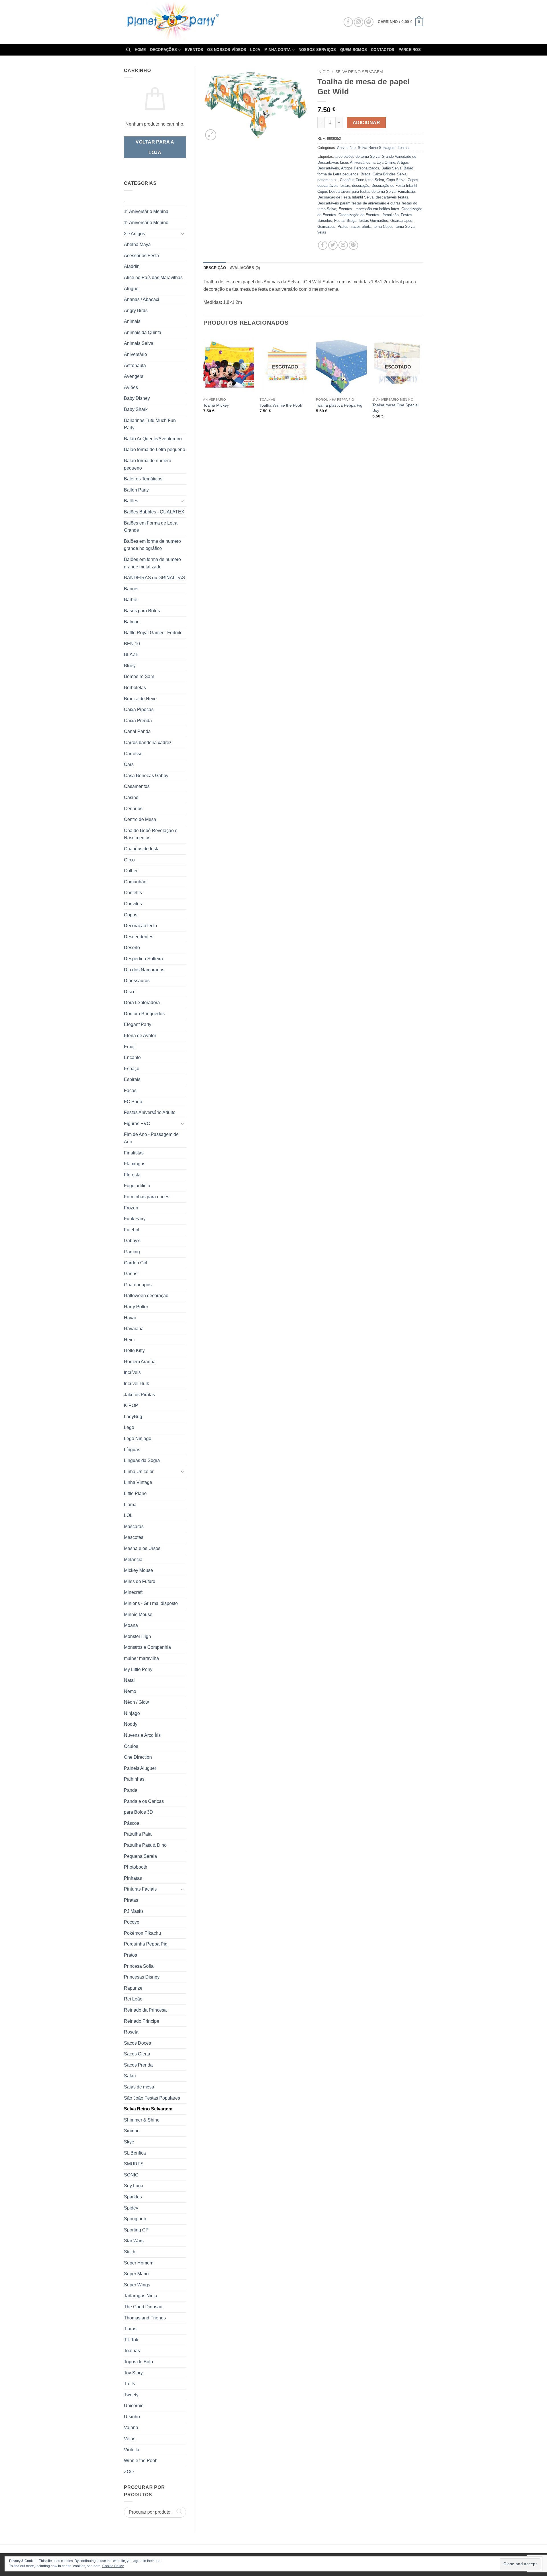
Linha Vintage (138, 1482)
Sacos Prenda (138, 2065)
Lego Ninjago (138, 1438)
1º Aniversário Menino (146, 223)
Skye (129, 2142)
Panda (131, 1790)
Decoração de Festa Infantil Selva (345, 197)
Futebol (132, 1230)
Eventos (194, 50)
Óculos (131, 1746)
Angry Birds (136, 311)
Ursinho (132, 2417)
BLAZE (131, 655)
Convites (133, 904)
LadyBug (133, 1417)
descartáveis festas (392, 197)
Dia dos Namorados (144, 970)
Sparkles (133, 2197)
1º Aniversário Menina (146, 211)
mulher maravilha (141, 1658)
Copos (131, 915)
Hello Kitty (134, 1351)
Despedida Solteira (143, 959)
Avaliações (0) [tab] (245, 268)
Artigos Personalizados (360, 168)
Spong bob (135, 2219)
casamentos (327, 180)
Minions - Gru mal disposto (151, 1603)
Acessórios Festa (141, 256)
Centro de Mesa (140, 819)
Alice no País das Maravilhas (153, 278)
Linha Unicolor (139, 1472)
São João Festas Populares (152, 2098)
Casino (131, 797)
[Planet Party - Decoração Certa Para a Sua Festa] (179, 22)
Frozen (131, 1208)
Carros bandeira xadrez (148, 743)
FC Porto (133, 1102)
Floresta (132, 1175)
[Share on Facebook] (323, 245)
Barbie (131, 600)
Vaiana (131, 2427)
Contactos (383, 50)
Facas (130, 1091)
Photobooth (136, 1867)
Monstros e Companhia (147, 1647)
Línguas (132, 1450)
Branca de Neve (140, 699)
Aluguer (132, 289)
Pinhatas (133, 1878)
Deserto (132, 948)
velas (322, 232)
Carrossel (134, 754)
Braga (366, 174)
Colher (131, 871)
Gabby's (132, 1241)
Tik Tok (131, 2340)
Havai (130, 1318)
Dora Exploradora (142, 1003)
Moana (131, 1625)
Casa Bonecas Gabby (146, 776)
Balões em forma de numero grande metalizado (152, 563)
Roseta (131, 2032)
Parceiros (410, 50)
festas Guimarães (373, 221)
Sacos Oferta (137, 2054)
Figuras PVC (137, 1124)
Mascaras (134, 1526)
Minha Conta (278, 50)
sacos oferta (361, 227)
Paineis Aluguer (140, 1768)
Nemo (130, 1691)
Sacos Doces (137, 2043)
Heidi (129, 1340)
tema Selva (405, 227)
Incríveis (132, 1372)
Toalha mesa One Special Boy (395, 408)
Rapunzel (134, 1988)
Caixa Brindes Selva (389, 174)
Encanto (132, 1057)
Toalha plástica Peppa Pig (339, 405)
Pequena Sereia (140, 1856)
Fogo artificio (137, 1186)
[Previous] (204, 381)
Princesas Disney (142, 1977)
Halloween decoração (146, 1296)
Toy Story (133, 2373)
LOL (128, 1515)
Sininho (132, 2131)
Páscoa (132, 1823)
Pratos (130, 1955)
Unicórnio (134, 2406)
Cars (129, 764)
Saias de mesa (139, 2087)
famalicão (391, 215)
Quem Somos (354, 50)
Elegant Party (138, 1024)
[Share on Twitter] (333, 245)
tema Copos (383, 227)
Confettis (133, 893)
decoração (361, 186)
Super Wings (137, 2285)
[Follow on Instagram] (359, 22)
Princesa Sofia (139, 1966)
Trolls (129, 2384)
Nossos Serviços (317, 50)
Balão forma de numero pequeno (148, 464)
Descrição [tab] (215, 268)
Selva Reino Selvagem (148, 2109)
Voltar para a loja (155, 147)
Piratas (131, 1900)
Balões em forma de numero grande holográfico (152, 545)
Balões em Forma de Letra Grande (151, 527)
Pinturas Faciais (140, 1889)
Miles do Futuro (140, 1581)
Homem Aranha (140, 1362)
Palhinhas (134, 1779)
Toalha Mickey (216, 405)
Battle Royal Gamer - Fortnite (153, 633)
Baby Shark (136, 409)
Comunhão (135, 882)
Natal (129, 1680)
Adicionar (366, 123)
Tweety (131, 2395)
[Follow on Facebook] (348, 22)
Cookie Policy (113, 2566)
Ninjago (132, 1713)
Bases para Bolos (142, 611)
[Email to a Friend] (343, 245)
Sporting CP (136, 2230)
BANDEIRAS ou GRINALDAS (155, 578)
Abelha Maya (137, 244)
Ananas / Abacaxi (142, 299)
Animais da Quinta (143, 332)
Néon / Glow (136, 1702)
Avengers (134, 376)
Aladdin (132, 266)
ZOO (129, 2472)
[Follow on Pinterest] (369, 22)
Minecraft (133, 1592)
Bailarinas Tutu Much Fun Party (150, 424)
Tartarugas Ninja (141, 2296)
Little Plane (135, 1493)
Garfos (131, 1274)
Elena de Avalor (140, 1036)
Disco (130, 992)
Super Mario (136, 2274)
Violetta (132, 2450)
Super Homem (139, 2263)
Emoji (130, 1047)
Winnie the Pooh (141, 2461)
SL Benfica (135, 2153)
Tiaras (130, 2329)
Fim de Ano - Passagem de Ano (151, 1138)
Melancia (133, 1560)
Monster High (137, 1636)
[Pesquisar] (128, 50)
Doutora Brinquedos (144, 1014)
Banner (131, 589)
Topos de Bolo (138, 2362)
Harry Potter (136, 1307)
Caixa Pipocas (139, 709)
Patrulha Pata (138, 1834)
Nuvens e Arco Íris (142, 1735)
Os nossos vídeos (227, 50)
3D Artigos (134, 234)
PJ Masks (134, 1911)
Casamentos (137, 786)
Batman (132, 622)
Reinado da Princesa (145, 2010)
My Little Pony (138, 1669)
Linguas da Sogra (142, 1460)
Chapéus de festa (142, 849)
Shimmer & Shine (142, 2120)
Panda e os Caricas (144, 1801)
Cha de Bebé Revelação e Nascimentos (151, 834)
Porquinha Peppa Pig (146, 1944)
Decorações (164, 50)
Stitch (130, 2252)
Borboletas (135, 688)
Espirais (132, 1079)
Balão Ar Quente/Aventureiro (153, 439)
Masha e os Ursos (142, 1548)
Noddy (131, 1724)
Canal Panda (137, 731)
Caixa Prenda (138, 721)
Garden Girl (136, 1263)
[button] (400, 22)
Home (140, 50)
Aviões (131, 387)
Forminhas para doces (147, 1197)
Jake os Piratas (139, 1395)
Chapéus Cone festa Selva (362, 180)
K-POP (131, 1405)
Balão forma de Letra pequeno (155, 450)
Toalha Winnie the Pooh (281, 405)
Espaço (132, 1069)
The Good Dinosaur (144, 2307)
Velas (130, 2439)
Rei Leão (133, 1999)
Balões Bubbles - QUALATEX (154, 512)
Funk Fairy (135, 1219)
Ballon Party (136, 490)
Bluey (130, 666)
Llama (130, 1505)
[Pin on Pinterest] (353, 245)
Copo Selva (396, 180)
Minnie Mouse (138, 1614)
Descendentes (139, 937)
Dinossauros (137, 981)
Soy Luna (134, 2186)
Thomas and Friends (145, 2318)
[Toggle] (183, 234)
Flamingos (135, 1164)
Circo (129, 860)
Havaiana (134, 1329)
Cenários (133, 809)
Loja (255, 50)
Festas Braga (345, 221)
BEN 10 (132, 644)
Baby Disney (137, 398)
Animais (132, 321)
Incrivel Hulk (136, 1384)
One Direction (138, 1757)
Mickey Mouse (138, 1570)
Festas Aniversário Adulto (150, 1112)
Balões (131, 501)
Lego (129, 1427)
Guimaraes (326, 227)
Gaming (132, 1252)
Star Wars (134, 2241)
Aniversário (135, 354)
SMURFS (134, 2164)
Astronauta (135, 365)
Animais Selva (139, 343)
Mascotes (134, 1537)
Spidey (131, 2208)
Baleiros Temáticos (143, 479)
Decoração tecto (140, 926)
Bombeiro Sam (139, 676)
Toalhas (132, 2351)
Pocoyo (132, 1922)
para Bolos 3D (138, 1812)
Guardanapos (138, 1285)
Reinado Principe (142, 2021)
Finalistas (134, 1153)
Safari (130, 2076)
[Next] (423, 381)
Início (323, 72)
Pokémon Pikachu (142, 1933)
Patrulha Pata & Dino (145, 1845)
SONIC (131, 2175)
